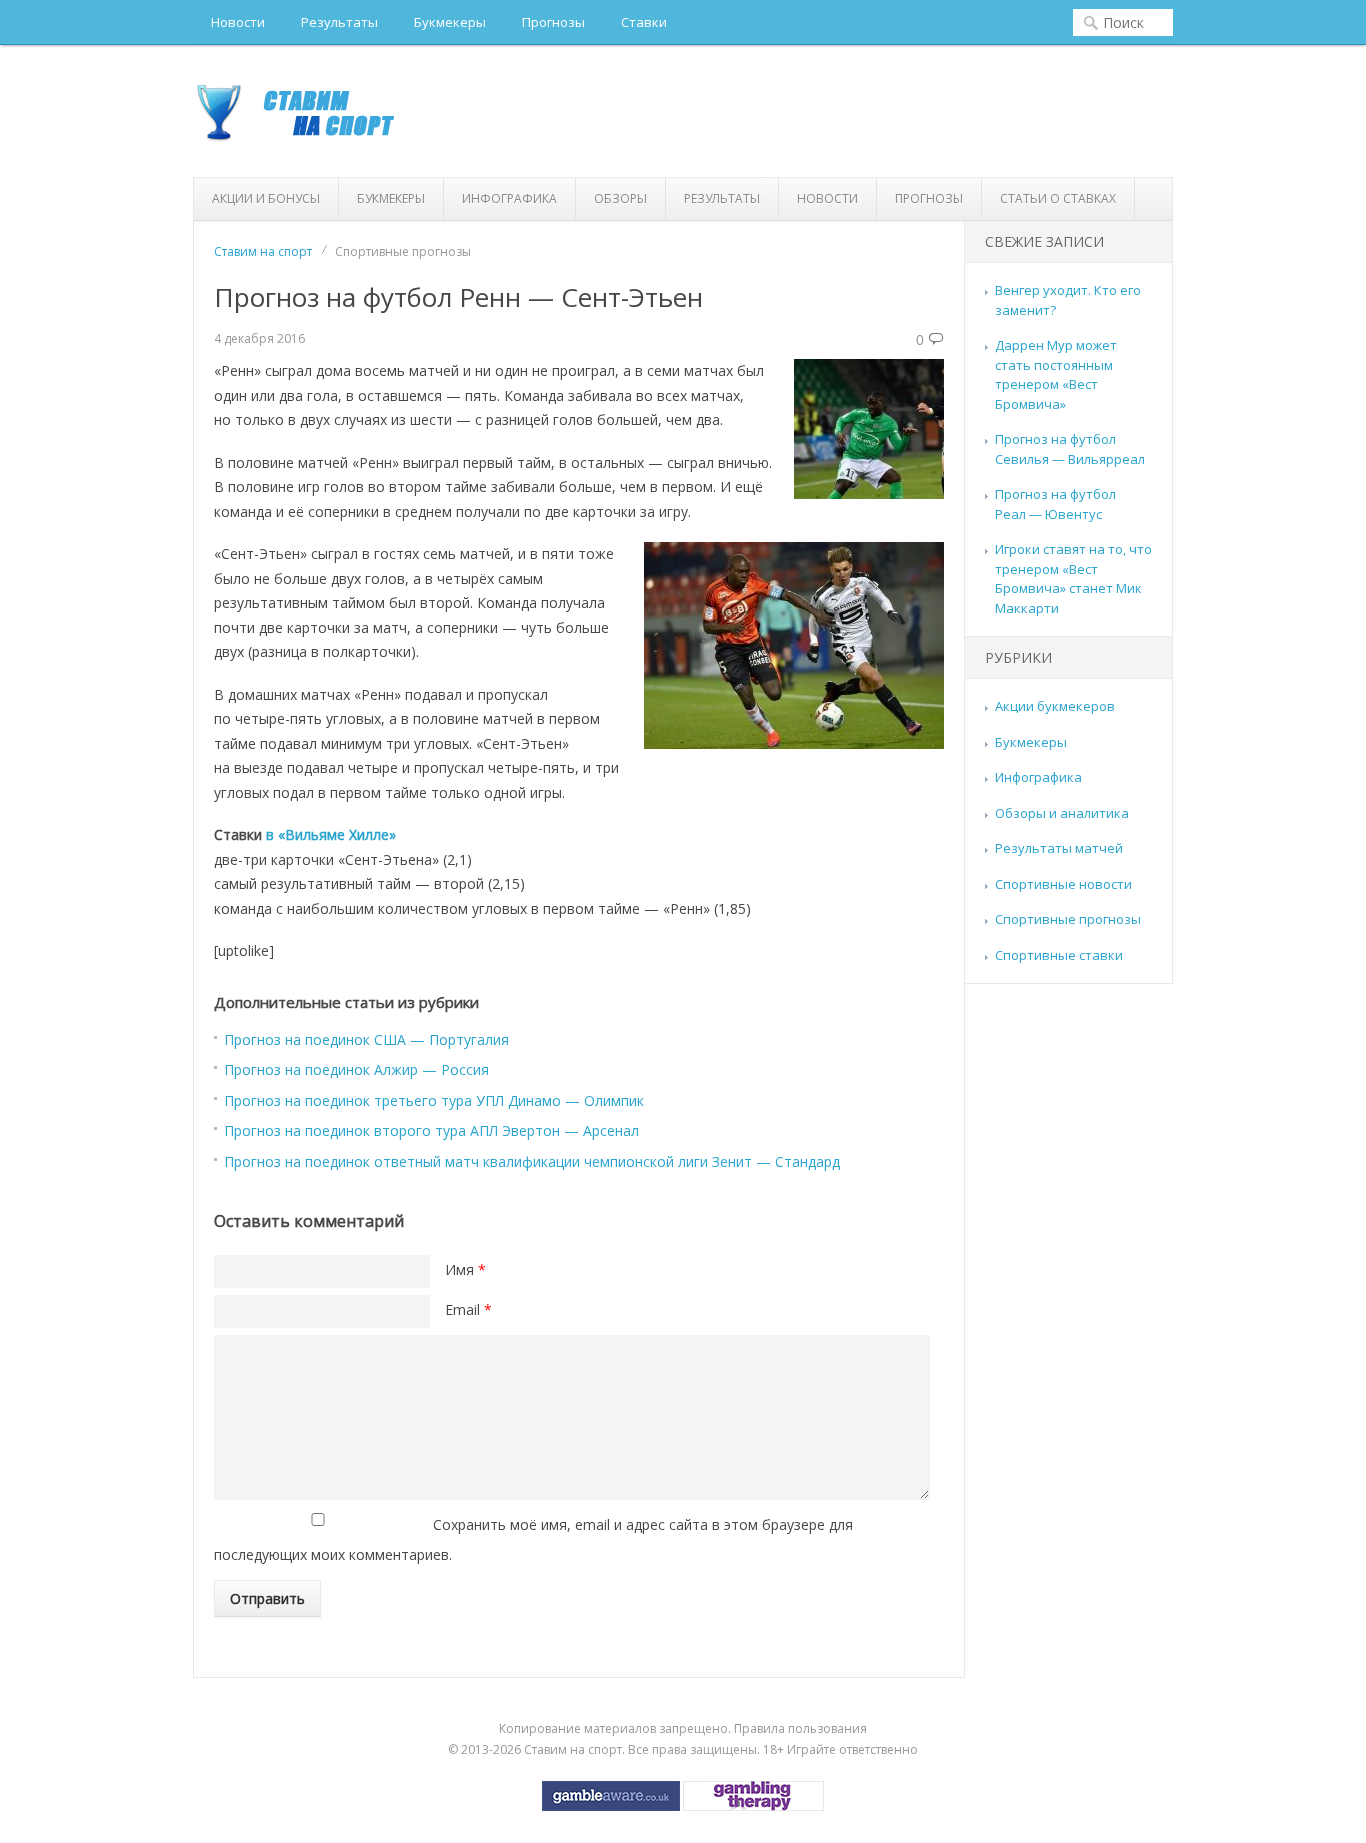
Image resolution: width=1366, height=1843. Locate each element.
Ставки (644, 22)
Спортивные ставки (1059, 955)
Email (468, 1309)
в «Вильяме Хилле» (331, 834)
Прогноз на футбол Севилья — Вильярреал (1070, 449)
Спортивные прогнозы (1068, 919)
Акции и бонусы (266, 198)
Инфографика (509, 198)
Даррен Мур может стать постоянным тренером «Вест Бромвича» (1056, 374)
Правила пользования (800, 1728)
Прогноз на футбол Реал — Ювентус (1055, 504)
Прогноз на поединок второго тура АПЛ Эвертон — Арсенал (431, 1130)
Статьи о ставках (1058, 198)
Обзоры (620, 198)
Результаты (339, 22)
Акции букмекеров (1055, 706)
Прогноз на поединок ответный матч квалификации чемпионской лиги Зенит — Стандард (532, 1161)
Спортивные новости (1063, 884)
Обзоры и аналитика (1062, 813)
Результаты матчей (1059, 848)
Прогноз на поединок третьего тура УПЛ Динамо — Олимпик (434, 1100)
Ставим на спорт (263, 251)
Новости (238, 22)
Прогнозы (553, 22)
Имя (465, 1269)
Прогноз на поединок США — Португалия (366, 1039)
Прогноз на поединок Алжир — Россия (356, 1069)
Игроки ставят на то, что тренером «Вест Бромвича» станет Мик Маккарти (1073, 578)
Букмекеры (450, 22)
